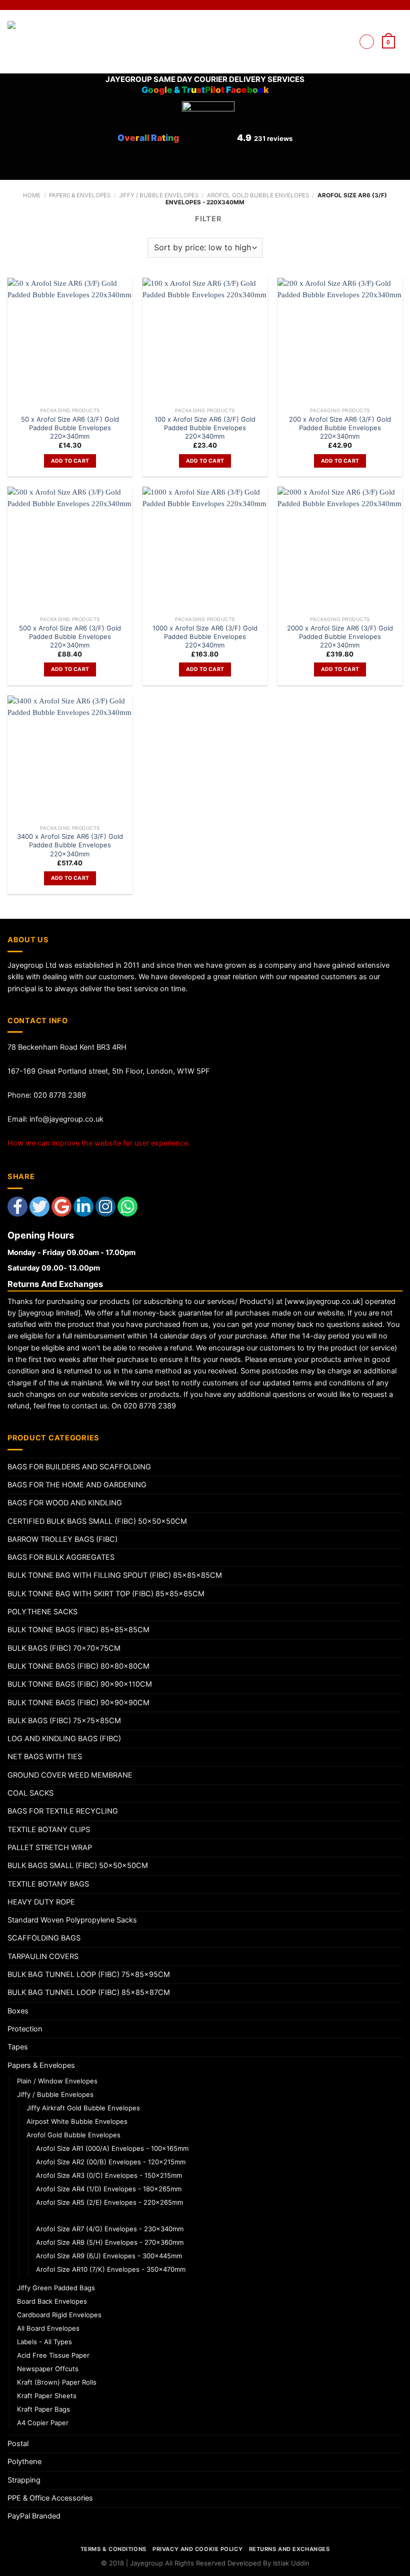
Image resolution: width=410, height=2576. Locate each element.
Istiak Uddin (291, 2563)
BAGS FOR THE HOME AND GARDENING (77, 1485)
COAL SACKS (30, 1793)
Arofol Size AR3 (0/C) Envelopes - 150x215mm (109, 2175)
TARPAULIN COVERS (43, 1956)
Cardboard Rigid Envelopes (59, 2315)
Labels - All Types (44, 2342)
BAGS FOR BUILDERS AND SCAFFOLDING (79, 1467)
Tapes (18, 2047)
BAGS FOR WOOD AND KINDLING (65, 1503)
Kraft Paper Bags (43, 2409)
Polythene (24, 2462)
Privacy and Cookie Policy (197, 2549)
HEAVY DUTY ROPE (41, 1902)
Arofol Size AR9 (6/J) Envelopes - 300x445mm (109, 2256)
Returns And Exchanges (289, 2549)
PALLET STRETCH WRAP (50, 1848)
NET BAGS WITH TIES (45, 1757)
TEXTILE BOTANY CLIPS (49, 1830)
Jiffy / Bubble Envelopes (159, 195)
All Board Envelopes (48, 2328)
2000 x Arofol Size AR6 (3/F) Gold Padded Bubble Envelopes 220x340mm (340, 637)
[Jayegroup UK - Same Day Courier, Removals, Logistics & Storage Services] (39, 42)
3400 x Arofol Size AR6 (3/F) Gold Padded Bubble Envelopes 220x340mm (70, 845)
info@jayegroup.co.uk (66, 1119)
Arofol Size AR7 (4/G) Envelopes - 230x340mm (110, 2229)
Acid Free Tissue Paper (53, 2355)
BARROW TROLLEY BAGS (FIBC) (62, 1539)
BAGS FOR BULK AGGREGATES (61, 1557)
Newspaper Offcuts (48, 2369)
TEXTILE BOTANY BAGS (48, 1884)
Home (32, 195)
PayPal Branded (34, 2516)
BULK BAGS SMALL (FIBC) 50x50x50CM (78, 1866)
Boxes (18, 2011)
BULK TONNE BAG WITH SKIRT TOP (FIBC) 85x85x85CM (106, 1594)
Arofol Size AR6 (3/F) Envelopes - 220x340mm (112, 2215)
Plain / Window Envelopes (57, 2081)
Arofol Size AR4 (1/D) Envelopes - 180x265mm (109, 2189)
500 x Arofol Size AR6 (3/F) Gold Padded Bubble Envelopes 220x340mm (70, 637)
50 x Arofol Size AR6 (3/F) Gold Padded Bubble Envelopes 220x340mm (70, 428)
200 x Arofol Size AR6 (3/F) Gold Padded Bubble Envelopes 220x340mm (340, 428)
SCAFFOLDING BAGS (44, 1938)
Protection (25, 2029)
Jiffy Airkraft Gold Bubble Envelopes (83, 2108)
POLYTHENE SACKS (42, 1612)
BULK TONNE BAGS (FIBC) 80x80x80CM (78, 1666)
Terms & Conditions (113, 2549)
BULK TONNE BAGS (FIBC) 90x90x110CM (80, 1684)
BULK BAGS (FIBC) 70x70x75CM (64, 1648)
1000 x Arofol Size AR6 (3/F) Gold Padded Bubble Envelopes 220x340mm (205, 637)
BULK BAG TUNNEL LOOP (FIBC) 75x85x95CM (89, 1974)
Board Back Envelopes (52, 2301)
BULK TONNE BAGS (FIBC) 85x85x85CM (78, 1630)
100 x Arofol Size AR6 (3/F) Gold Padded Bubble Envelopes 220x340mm (205, 428)
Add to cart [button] (70, 461)
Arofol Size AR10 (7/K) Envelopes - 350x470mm (111, 2269)
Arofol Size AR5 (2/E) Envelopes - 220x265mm (109, 2202)
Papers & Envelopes (80, 195)
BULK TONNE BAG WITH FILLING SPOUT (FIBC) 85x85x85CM (115, 1575)
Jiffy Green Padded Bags (56, 2288)
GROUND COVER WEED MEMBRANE (70, 1775)
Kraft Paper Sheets (47, 2396)
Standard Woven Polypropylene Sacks (72, 1920)
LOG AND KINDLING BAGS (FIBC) (64, 1739)
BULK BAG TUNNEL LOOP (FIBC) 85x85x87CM (89, 1992)
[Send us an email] (334, 41)
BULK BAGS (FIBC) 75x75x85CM (64, 1721)
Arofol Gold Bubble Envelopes (258, 195)
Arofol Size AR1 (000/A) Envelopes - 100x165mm (112, 2148)
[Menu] (367, 42)
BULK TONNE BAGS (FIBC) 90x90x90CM (78, 1703)
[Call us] (346, 41)
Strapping (24, 2480)
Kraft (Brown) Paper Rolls (57, 2382)
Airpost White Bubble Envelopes (77, 2121)
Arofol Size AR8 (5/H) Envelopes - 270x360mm (110, 2242)
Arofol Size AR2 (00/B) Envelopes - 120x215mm (111, 2162)
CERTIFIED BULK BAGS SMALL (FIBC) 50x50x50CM (97, 1521)
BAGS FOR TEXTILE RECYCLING (63, 1811)
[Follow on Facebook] (322, 41)
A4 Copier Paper (43, 2423)
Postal (18, 2444)
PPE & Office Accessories (50, 2498)
